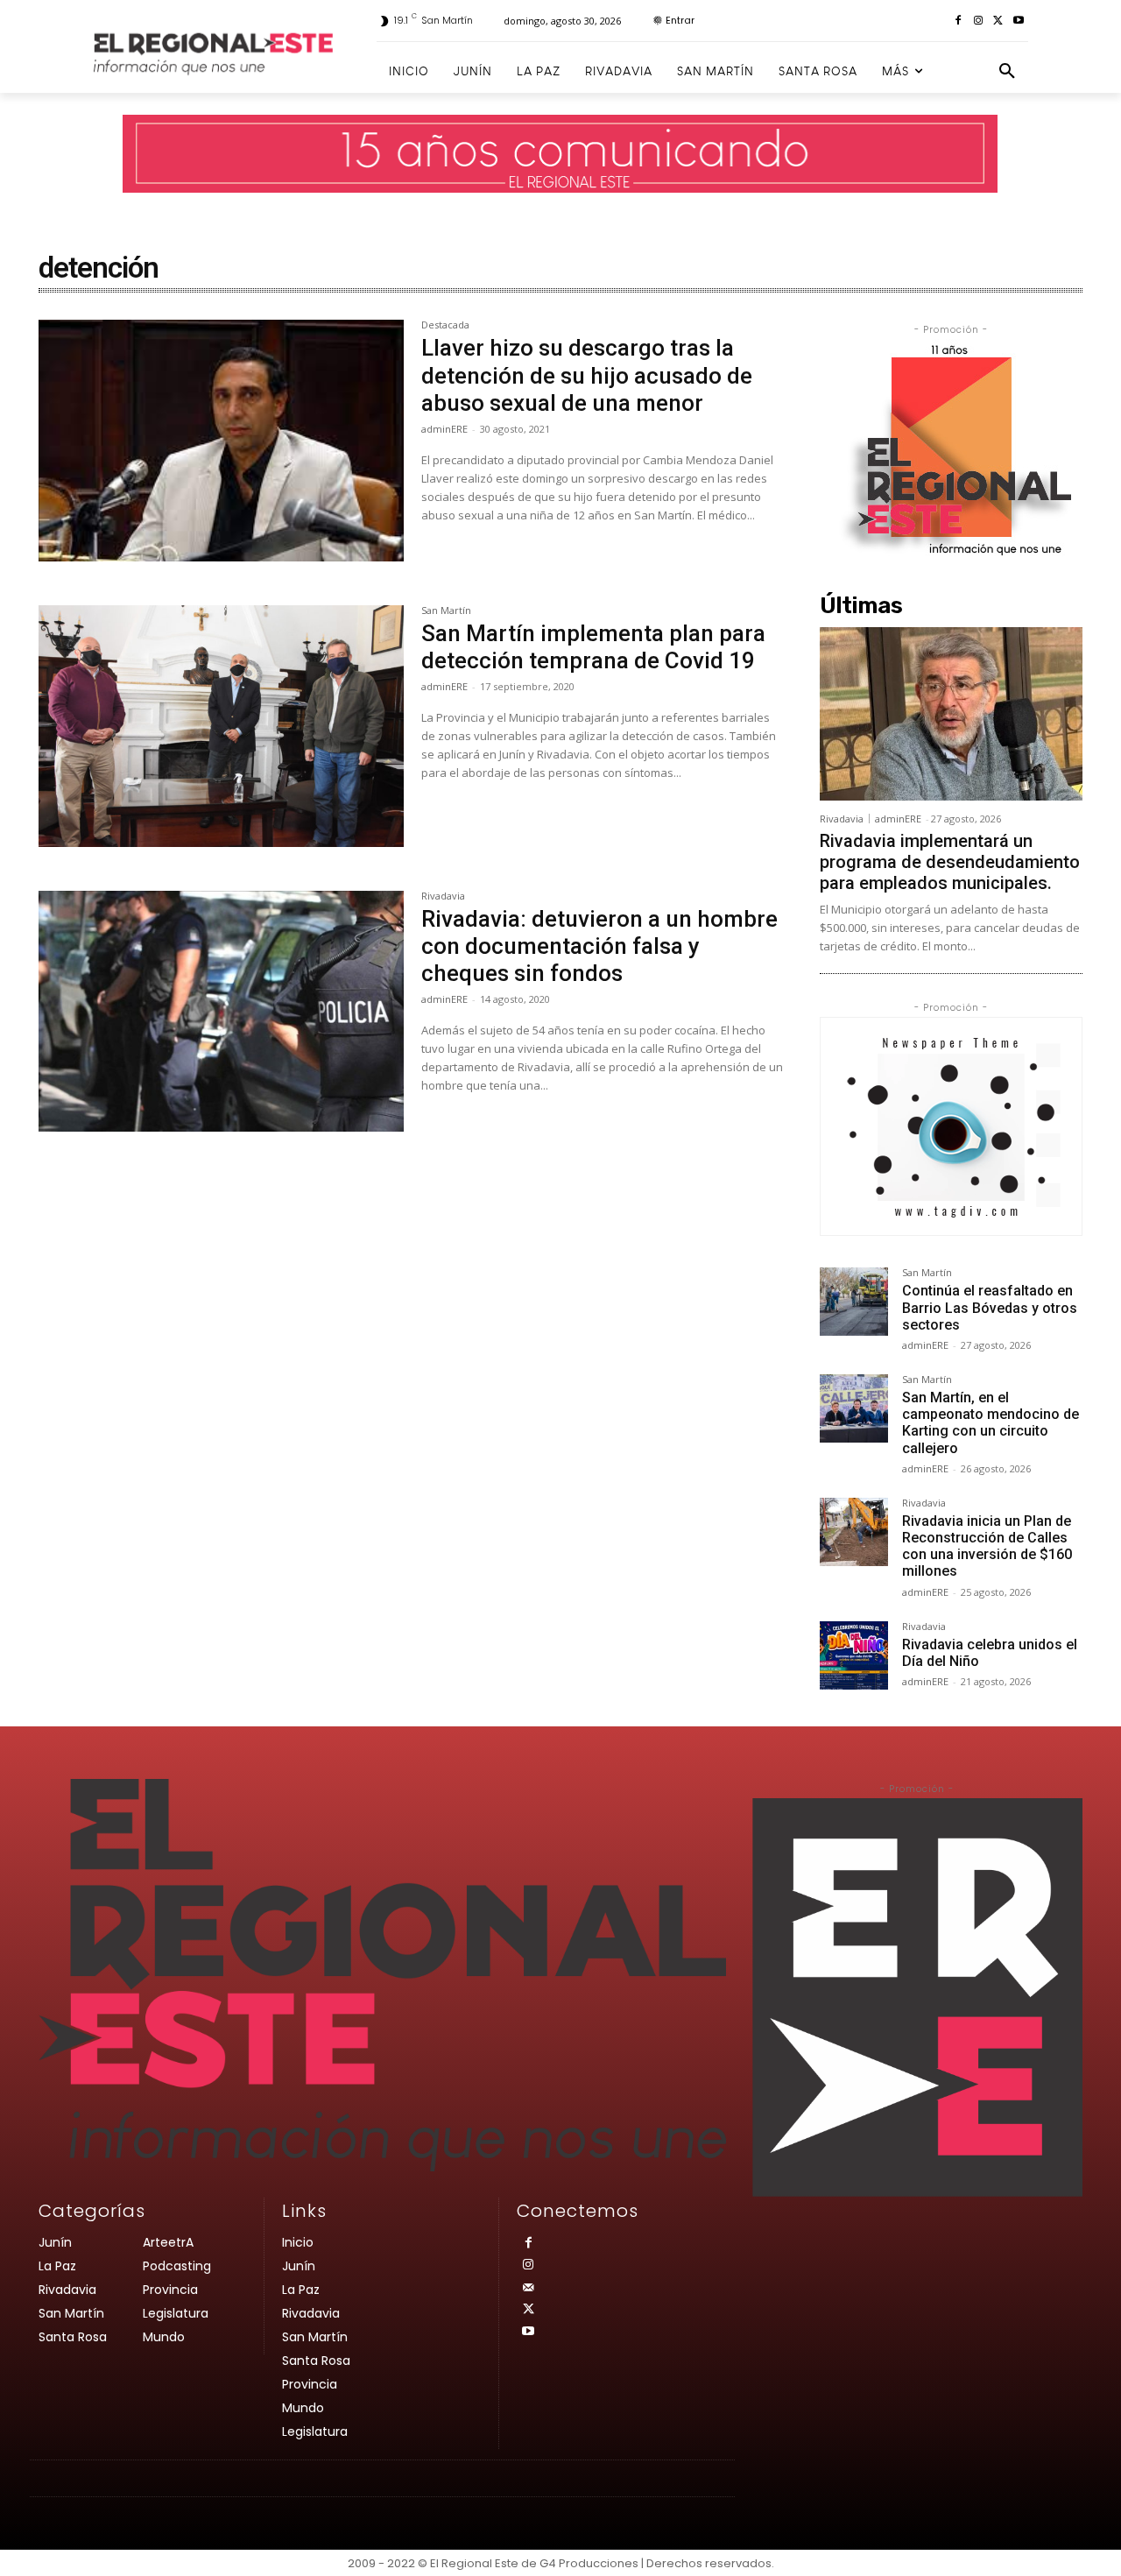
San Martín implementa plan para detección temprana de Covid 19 (593, 647)
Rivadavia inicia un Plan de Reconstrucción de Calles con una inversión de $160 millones (987, 1546)
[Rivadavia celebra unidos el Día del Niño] (854, 1655)
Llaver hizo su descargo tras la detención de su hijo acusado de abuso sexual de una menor (587, 375)
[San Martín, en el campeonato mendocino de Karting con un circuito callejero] (854, 1408)
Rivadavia (443, 896)
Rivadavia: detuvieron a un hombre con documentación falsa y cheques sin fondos (599, 946)
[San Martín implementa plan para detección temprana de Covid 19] (221, 726)
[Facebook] (959, 21)
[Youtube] (1018, 21)
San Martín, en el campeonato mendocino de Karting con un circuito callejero (991, 1423)
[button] (1007, 72)
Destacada (445, 325)
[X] (998, 21)
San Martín (446, 611)
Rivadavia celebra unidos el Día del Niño (990, 1653)
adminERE (444, 429)
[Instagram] (979, 21)
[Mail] (528, 2288)
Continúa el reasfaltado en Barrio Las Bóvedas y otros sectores (990, 1307)
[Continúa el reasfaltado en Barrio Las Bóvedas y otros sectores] (854, 1302)
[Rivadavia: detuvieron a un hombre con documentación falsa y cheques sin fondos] (221, 1012)
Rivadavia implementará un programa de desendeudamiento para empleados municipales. (950, 862)
